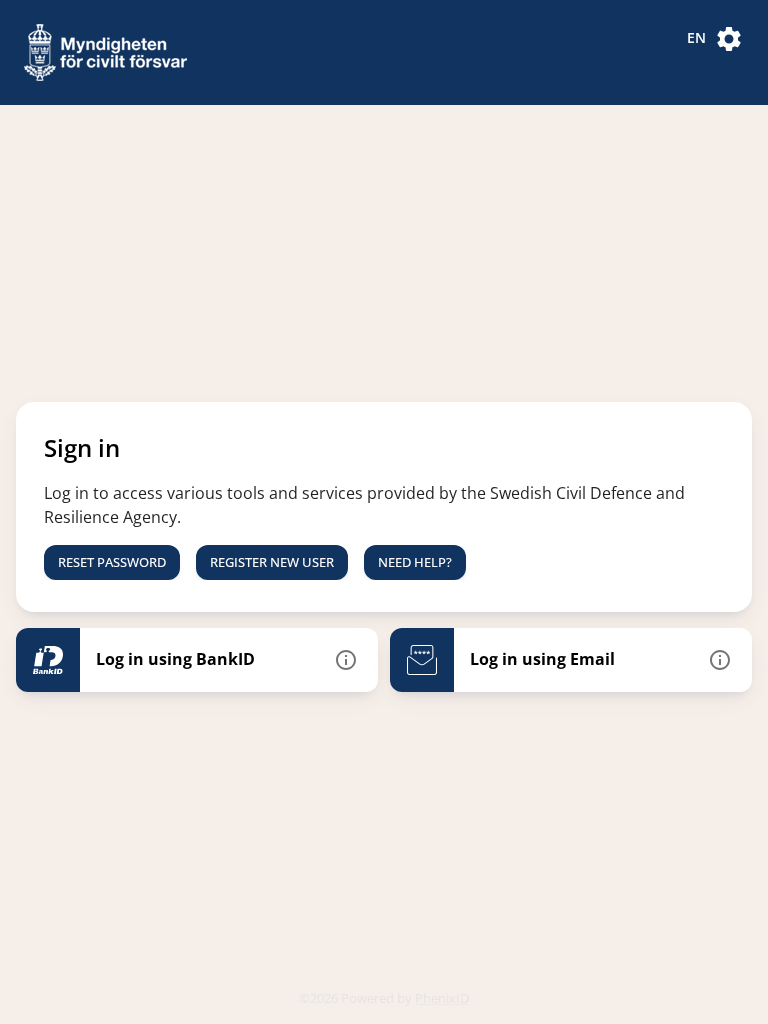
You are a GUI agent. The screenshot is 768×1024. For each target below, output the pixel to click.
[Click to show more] (346, 660)
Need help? (415, 562)
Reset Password (112, 562)
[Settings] (729, 39)
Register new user (272, 562)
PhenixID (442, 998)
